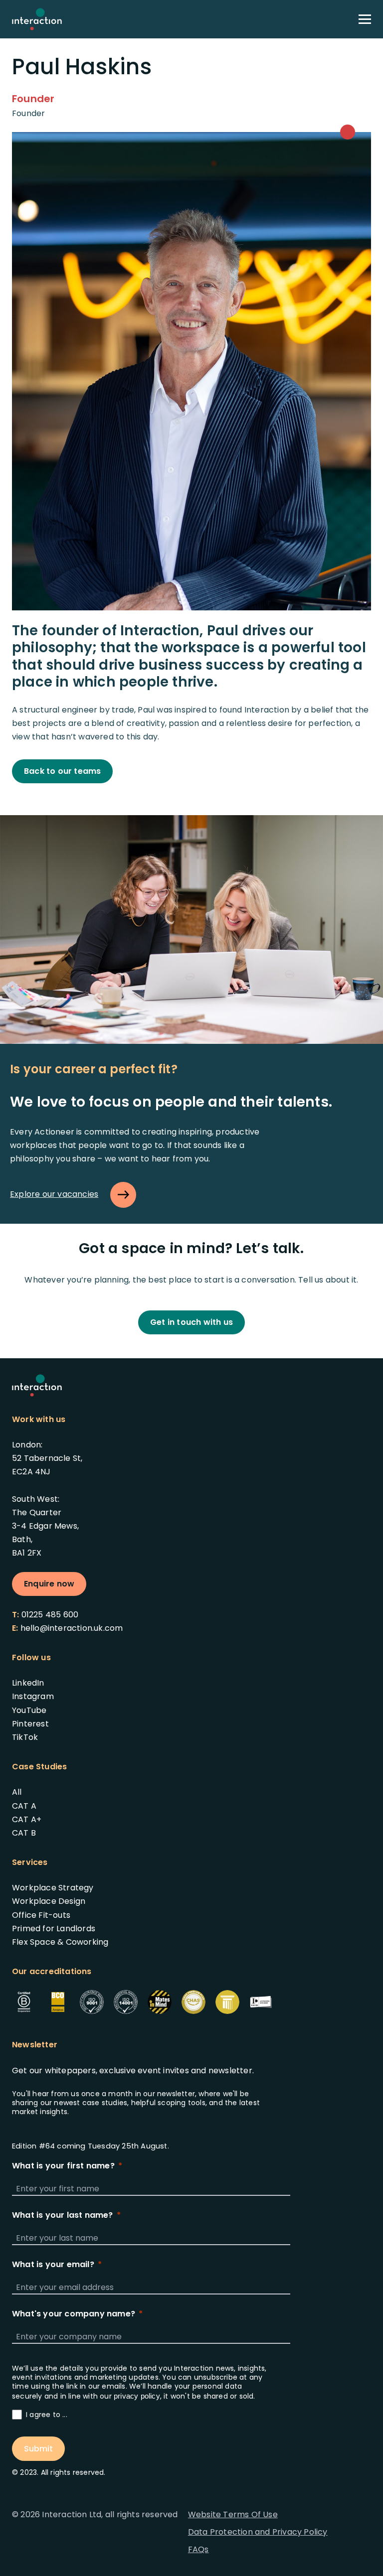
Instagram (33, 1696)
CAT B (24, 1833)
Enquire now (49, 1584)
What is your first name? (63, 2166)
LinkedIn (28, 1683)
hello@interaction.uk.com (72, 1628)
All (17, 1792)
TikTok (25, 1737)
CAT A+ (27, 1819)
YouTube (29, 1710)
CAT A (24, 1806)
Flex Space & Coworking (60, 1942)
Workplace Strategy (53, 1888)
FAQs (198, 2549)
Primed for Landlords (54, 1929)
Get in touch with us (191, 1322)
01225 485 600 (50, 1615)
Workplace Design (49, 1901)
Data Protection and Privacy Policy (258, 2532)
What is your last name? (63, 2215)
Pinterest (30, 1724)
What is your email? (53, 2265)
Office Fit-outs (41, 1915)
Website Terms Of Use (233, 2514)
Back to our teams (62, 771)
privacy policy (137, 2396)
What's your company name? (74, 2314)
